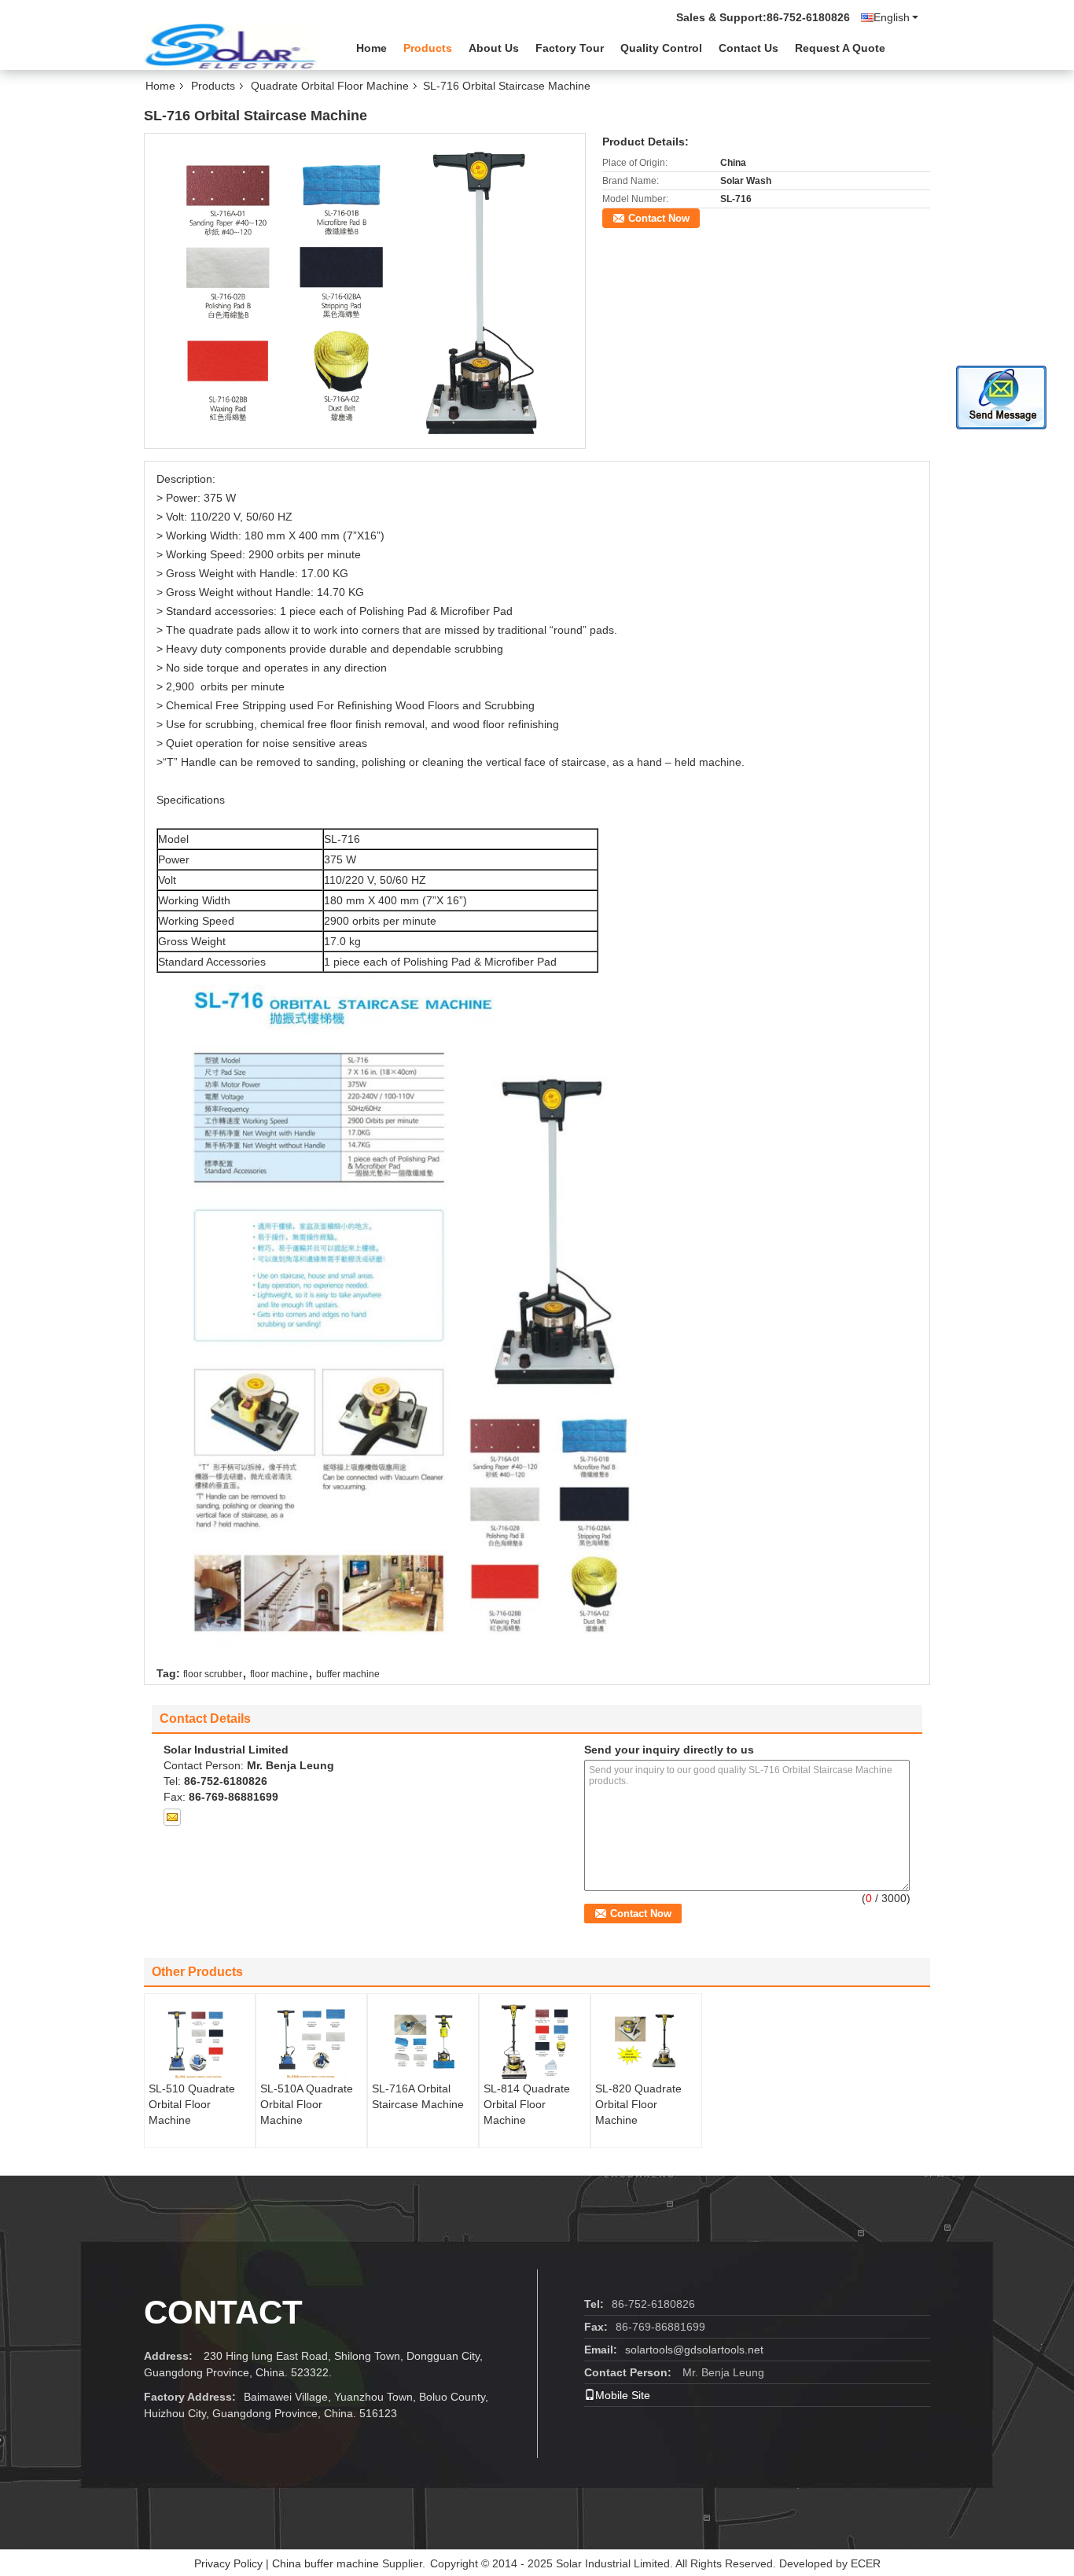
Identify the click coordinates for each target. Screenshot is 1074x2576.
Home (371, 48)
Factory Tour (570, 48)
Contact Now (659, 218)
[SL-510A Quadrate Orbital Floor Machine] (311, 2041)
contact (223, 2312)
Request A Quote (840, 48)
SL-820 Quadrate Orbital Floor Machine (638, 2104)
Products (428, 48)
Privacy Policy (228, 2563)
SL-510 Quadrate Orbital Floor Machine (192, 2104)
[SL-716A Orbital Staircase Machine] (423, 2041)
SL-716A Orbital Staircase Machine (418, 2096)
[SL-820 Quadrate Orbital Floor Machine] (646, 2041)
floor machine (279, 1674)
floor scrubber (213, 1674)
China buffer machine (326, 2563)
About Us (494, 48)
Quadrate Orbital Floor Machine (330, 86)
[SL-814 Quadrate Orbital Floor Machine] (535, 2041)
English (892, 17)
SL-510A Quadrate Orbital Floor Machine (307, 2104)
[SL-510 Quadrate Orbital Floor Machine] (200, 2041)
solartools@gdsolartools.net (694, 2350)
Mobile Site (623, 2395)
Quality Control (661, 48)
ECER (866, 2563)
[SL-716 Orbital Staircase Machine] (365, 290)
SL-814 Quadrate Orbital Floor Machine (527, 2104)
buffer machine (348, 1674)
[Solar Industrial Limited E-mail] (172, 1817)
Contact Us (748, 48)
